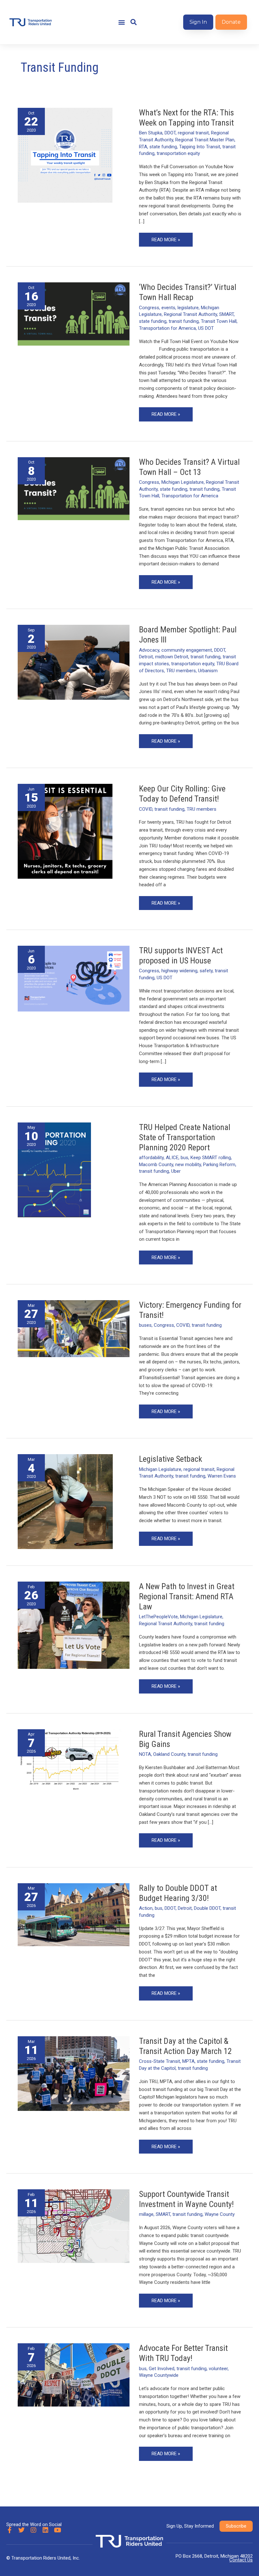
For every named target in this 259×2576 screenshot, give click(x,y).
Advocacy (149, 650)
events (168, 308)
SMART (226, 314)
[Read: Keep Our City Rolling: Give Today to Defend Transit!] (65, 831)
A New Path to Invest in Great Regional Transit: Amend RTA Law (187, 1596)
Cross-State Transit (160, 2061)
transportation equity (178, 153)
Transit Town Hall (219, 321)
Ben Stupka (151, 133)
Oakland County (169, 1754)
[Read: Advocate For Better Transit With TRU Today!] (74, 2375)
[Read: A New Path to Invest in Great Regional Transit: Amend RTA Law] (74, 1625)
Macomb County (156, 1165)
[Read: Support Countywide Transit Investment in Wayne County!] (74, 2226)
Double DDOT (207, 1908)
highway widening (179, 971)
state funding (163, 147)
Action (146, 1908)
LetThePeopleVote (158, 1617)
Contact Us (241, 2560)
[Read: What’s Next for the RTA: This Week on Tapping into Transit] (65, 155)
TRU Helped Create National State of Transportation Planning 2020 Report (185, 1137)
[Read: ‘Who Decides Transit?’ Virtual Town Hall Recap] (74, 314)
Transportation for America (167, 328)
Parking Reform (219, 1165)
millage (146, 2214)
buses (145, 1325)
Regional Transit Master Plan (205, 140)
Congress (149, 308)
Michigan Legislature (183, 482)
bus (184, 1158)
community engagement (187, 650)
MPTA (188, 2061)
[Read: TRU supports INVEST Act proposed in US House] (74, 978)
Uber (176, 1171)
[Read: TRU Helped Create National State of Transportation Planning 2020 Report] (54, 1170)
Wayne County (220, 2214)
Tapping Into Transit (200, 147)
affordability (151, 1158)
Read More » (166, 238)
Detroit (146, 657)
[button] (121, 22)
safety (206, 971)
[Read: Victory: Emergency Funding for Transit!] (74, 1328)
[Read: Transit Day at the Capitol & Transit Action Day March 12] (74, 2073)
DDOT (170, 133)
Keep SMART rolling (211, 1158)
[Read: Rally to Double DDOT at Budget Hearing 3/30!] (74, 1914)
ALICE (172, 1158)
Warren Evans (222, 1476)
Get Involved (162, 2369)
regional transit (193, 133)
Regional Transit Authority (190, 314)
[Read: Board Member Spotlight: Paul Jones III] (74, 662)
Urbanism (208, 671)
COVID (146, 809)
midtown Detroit (172, 657)
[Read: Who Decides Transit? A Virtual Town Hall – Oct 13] (74, 488)
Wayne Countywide (159, 2375)
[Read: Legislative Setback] (65, 1501)
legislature (188, 308)
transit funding (184, 321)
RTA (143, 147)
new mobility (188, 1165)
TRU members (181, 671)
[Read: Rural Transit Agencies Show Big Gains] (74, 1761)
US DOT (206, 328)
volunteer (218, 2369)
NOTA (145, 1754)
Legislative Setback (171, 1459)
